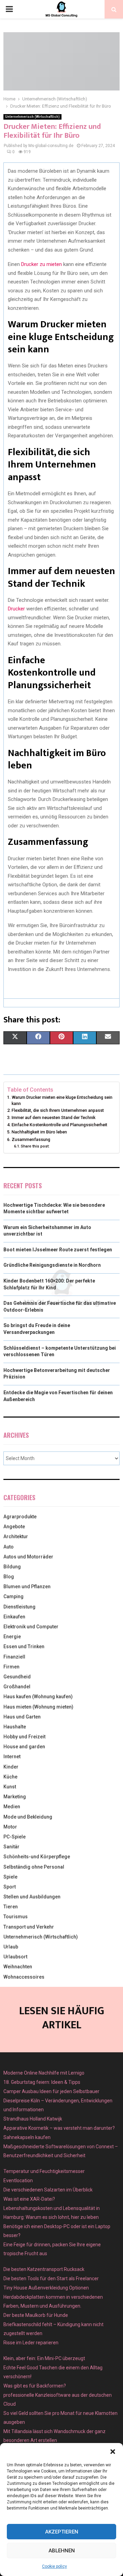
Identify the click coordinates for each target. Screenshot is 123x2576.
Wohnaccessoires (24, 1977)
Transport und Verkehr (29, 1927)
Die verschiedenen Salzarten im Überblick (48, 2190)
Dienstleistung (19, 1607)
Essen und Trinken (24, 1647)
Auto (9, 1547)
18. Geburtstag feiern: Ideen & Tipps (42, 2082)
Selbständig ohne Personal (34, 1867)
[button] (113, 2452)
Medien (12, 1807)
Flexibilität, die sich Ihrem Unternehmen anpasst (58, 1110)
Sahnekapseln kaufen (27, 2137)
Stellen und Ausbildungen (32, 1897)
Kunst (10, 1787)
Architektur (16, 1536)
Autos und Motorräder (28, 1557)
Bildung (12, 1567)
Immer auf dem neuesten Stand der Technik (53, 1117)
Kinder (11, 1767)
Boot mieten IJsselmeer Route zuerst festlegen (58, 1250)
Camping (13, 1596)
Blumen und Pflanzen (27, 1587)
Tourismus (16, 1917)
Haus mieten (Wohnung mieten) (38, 1707)
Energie (12, 1637)
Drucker (16, 609)
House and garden (24, 1747)
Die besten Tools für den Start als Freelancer (51, 2279)
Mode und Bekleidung (28, 1817)
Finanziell (14, 1657)
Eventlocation (18, 2180)
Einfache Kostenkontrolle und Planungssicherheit (59, 1125)
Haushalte (15, 1727)
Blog (9, 1577)
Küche (10, 1777)
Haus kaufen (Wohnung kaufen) (38, 1697)
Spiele (10, 1877)
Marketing (15, 1797)
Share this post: (35, 1146)
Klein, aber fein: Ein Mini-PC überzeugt (44, 2358)
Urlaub (11, 1947)
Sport (10, 1887)
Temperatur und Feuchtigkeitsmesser (44, 2171)
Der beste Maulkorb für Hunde (36, 2315)
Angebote (14, 1527)
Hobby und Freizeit (24, 1737)
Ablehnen (62, 2551)
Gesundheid (17, 1677)
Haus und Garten (22, 1717)
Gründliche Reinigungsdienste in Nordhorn (52, 1265)
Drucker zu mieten (41, 264)
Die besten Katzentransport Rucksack (44, 2269)
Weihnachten (18, 1967)
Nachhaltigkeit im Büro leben (39, 1132)
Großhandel (17, 1687)
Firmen (11, 1667)
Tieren (11, 1907)
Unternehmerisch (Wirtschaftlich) (32, 117)
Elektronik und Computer (31, 1627)
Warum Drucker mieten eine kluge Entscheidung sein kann (62, 1100)
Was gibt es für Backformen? (35, 2386)
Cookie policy (54, 2566)
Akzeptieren (62, 2532)
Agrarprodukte (20, 1517)
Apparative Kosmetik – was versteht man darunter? (59, 2128)
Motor (10, 1827)
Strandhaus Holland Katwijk (33, 2119)
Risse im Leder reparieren (31, 2343)
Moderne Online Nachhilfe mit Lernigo (44, 2073)
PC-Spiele (15, 1837)
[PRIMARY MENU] (9, 9)
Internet (12, 1757)
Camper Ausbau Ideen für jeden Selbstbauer (51, 2091)
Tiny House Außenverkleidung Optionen (46, 2288)
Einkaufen (14, 1617)
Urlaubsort (15, 1957)
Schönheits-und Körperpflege (37, 1857)
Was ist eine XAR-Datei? (29, 2199)
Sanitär (11, 1847)
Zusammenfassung (31, 1139)
